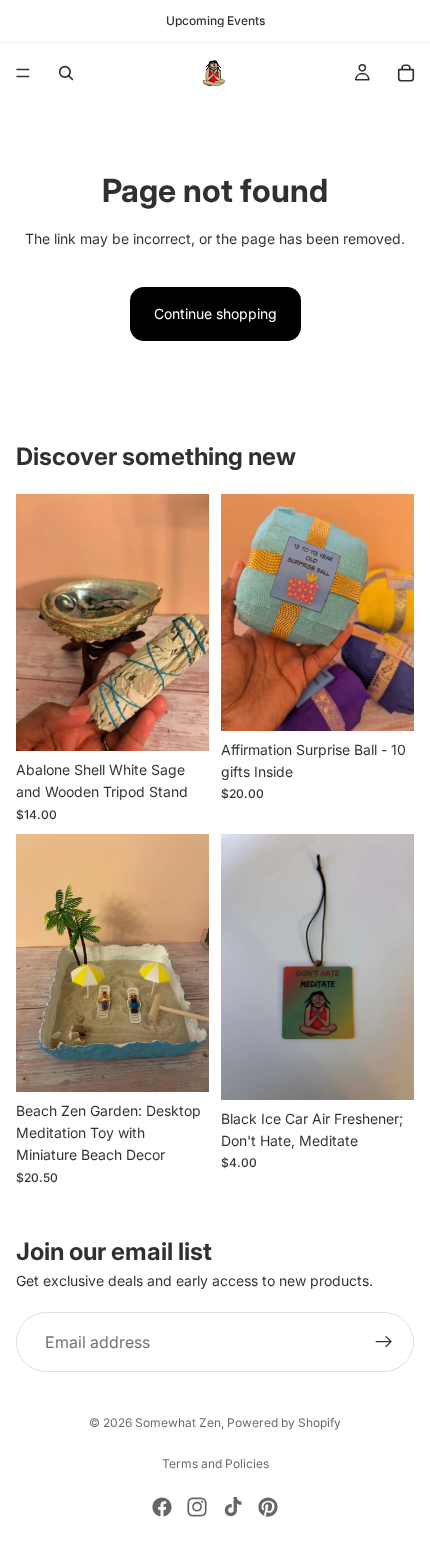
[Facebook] (162, 1507)
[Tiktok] (233, 1507)
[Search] (66, 73)
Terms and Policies (215, 1463)
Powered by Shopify (284, 1422)
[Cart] (406, 73)
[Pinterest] (268, 1507)
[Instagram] (197, 1507)
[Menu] (23, 73)
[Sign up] (384, 1342)
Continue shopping (215, 313)
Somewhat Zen (178, 1422)
